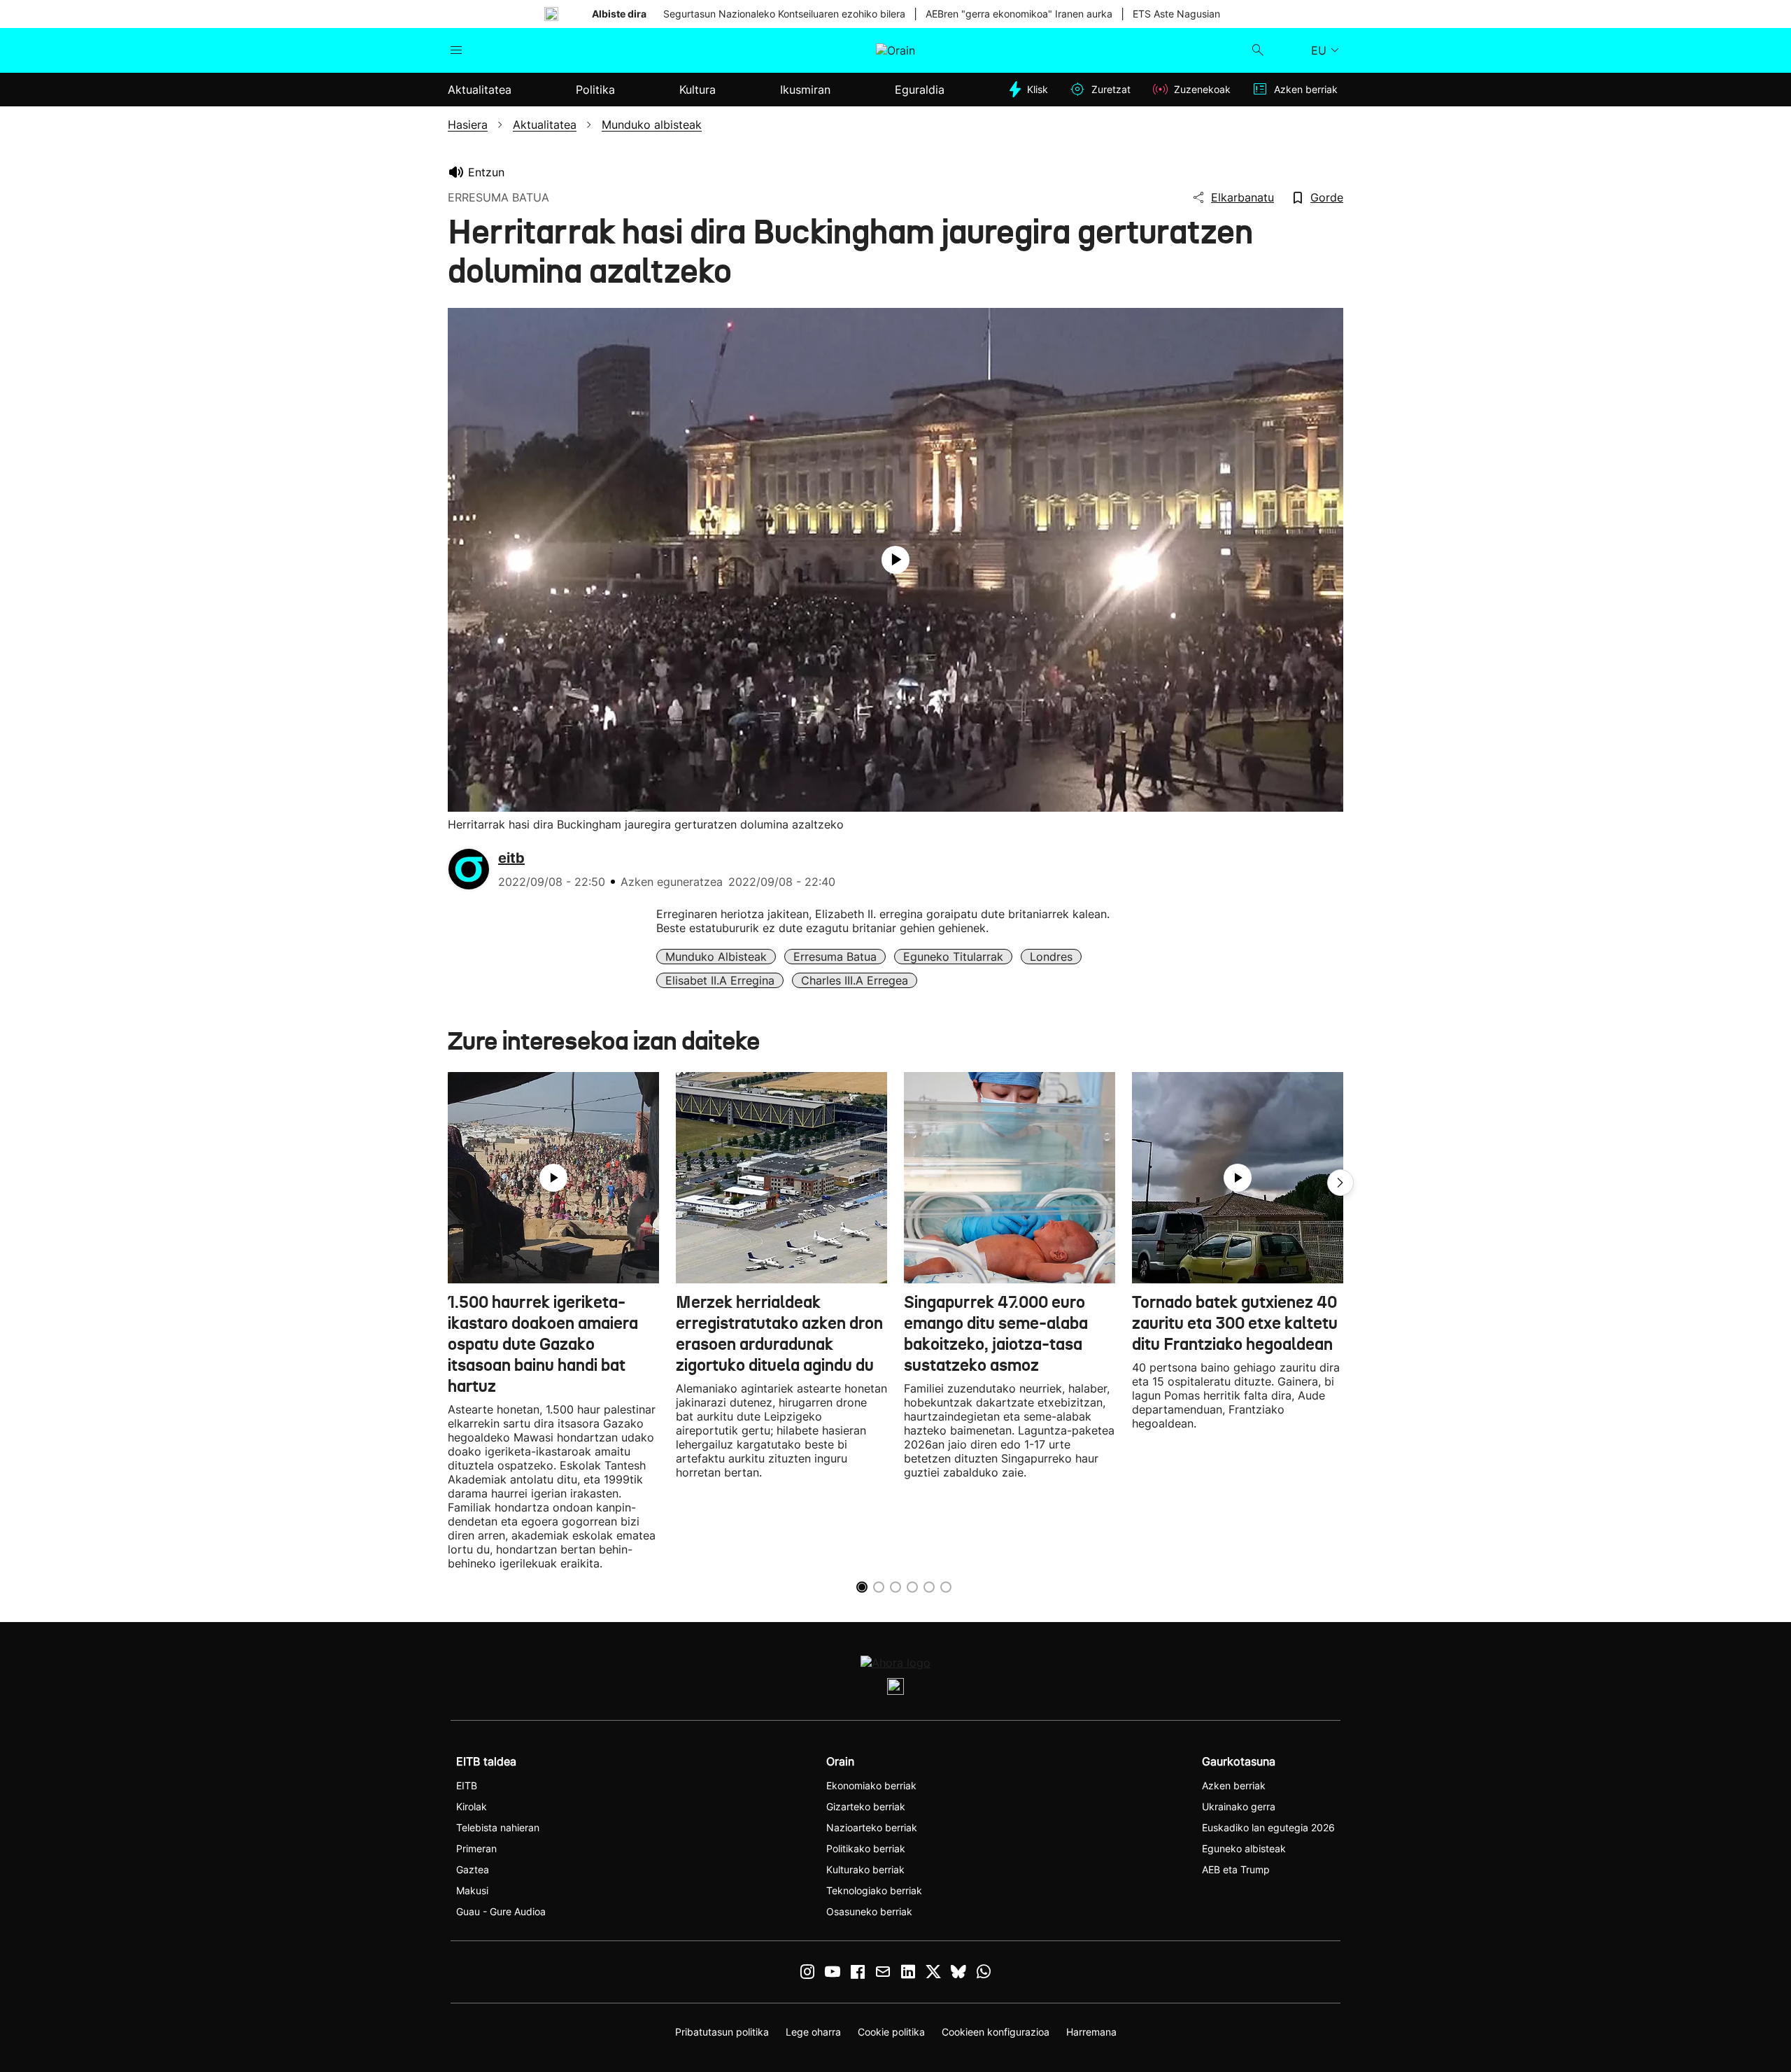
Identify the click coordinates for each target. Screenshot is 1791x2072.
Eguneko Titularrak (953, 957)
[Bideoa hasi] (895, 560)
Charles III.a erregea (855, 980)
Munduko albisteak (716, 957)
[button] (1340, 1183)
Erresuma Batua (835, 957)
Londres (1051, 957)
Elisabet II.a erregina (720, 980)
